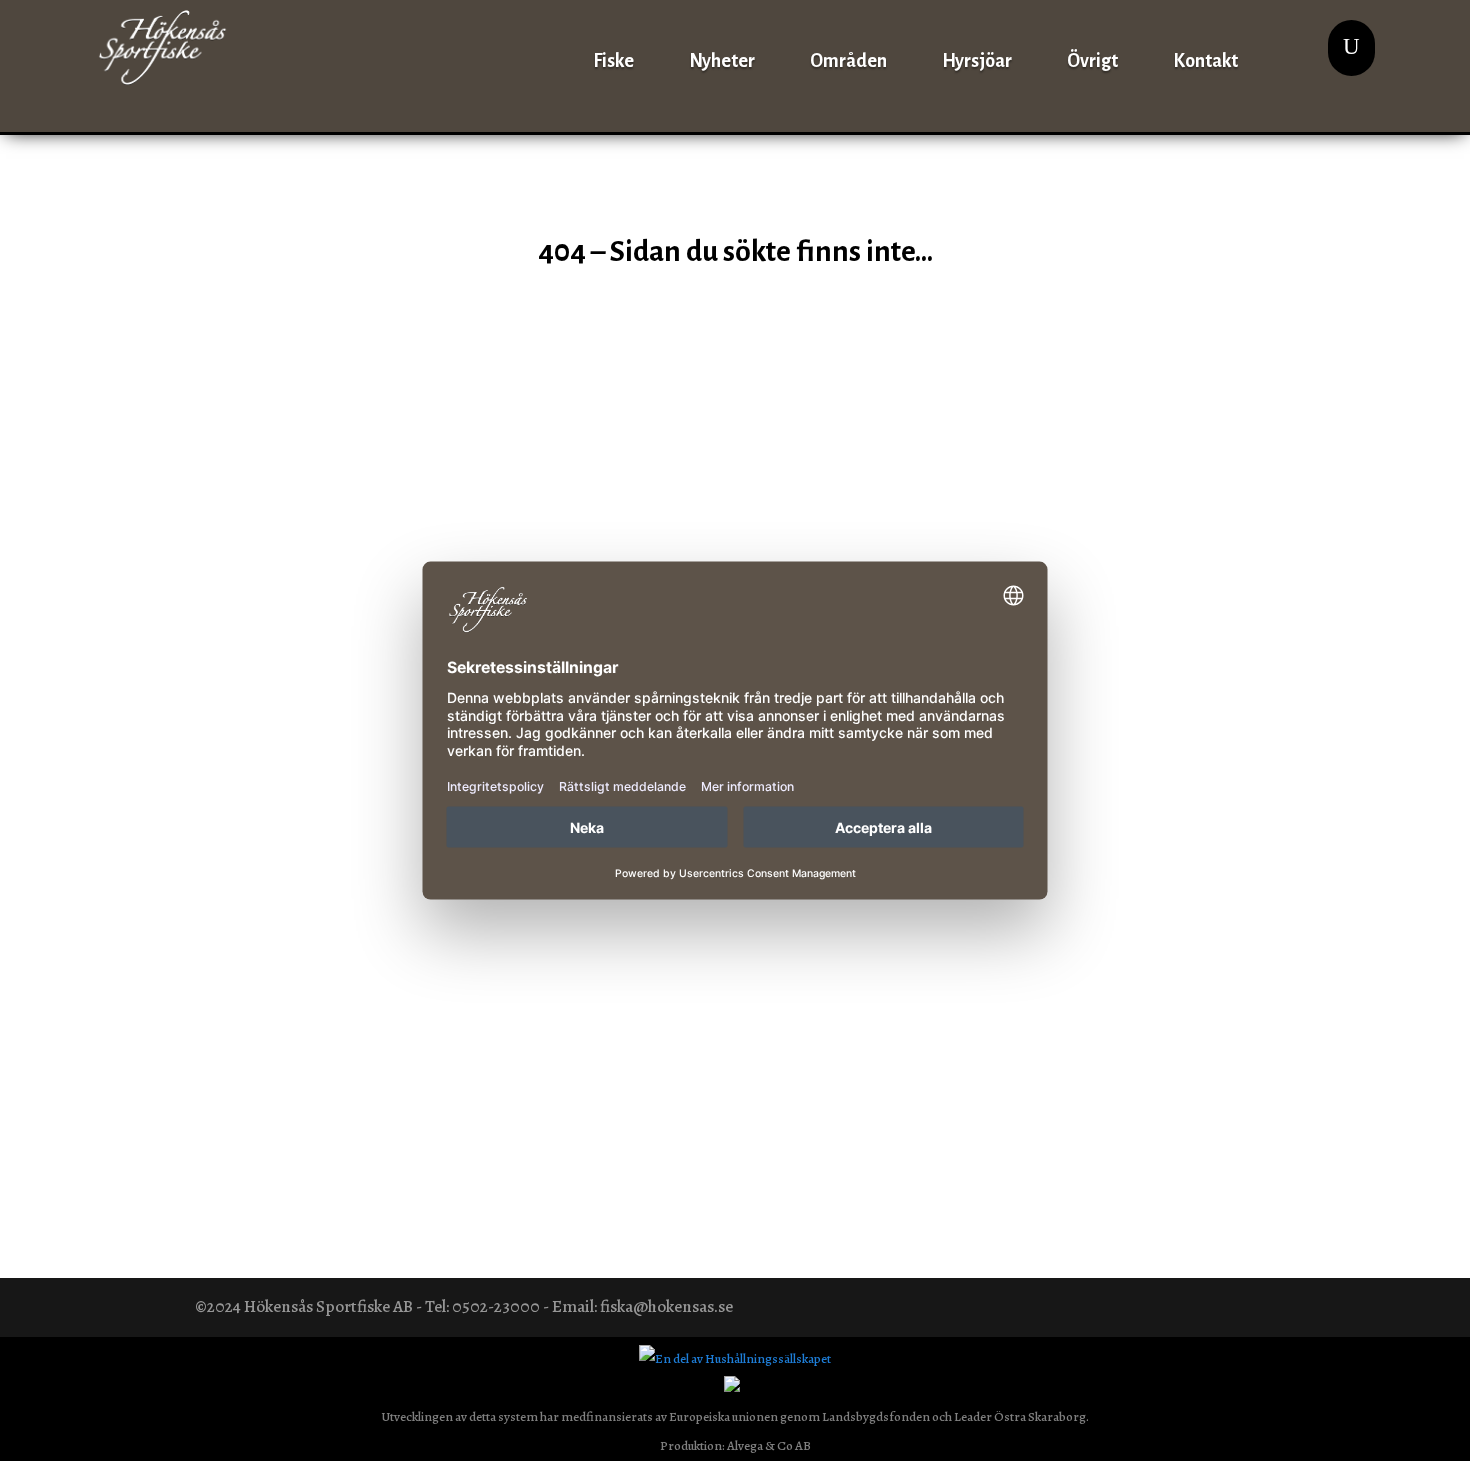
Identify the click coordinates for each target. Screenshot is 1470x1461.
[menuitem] (613, 47)
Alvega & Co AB (769, 1445)
